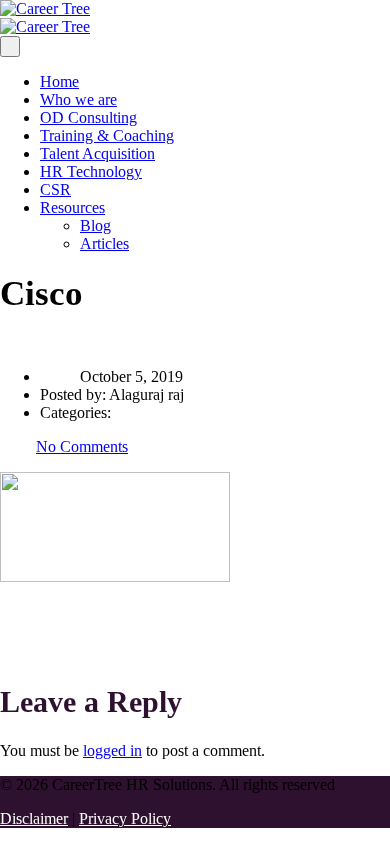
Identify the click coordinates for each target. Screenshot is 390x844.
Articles (104, 243)
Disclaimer (34, 818)
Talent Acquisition (97, 153)
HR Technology (91, 171)
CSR (55, 189)
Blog (95, 225)
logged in (112, 750)
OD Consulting (88, 117)
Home (59, 81)
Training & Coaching (107, 135)
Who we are (78, 99)
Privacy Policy (125, 818)
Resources (72, 207)
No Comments (82, 446)
